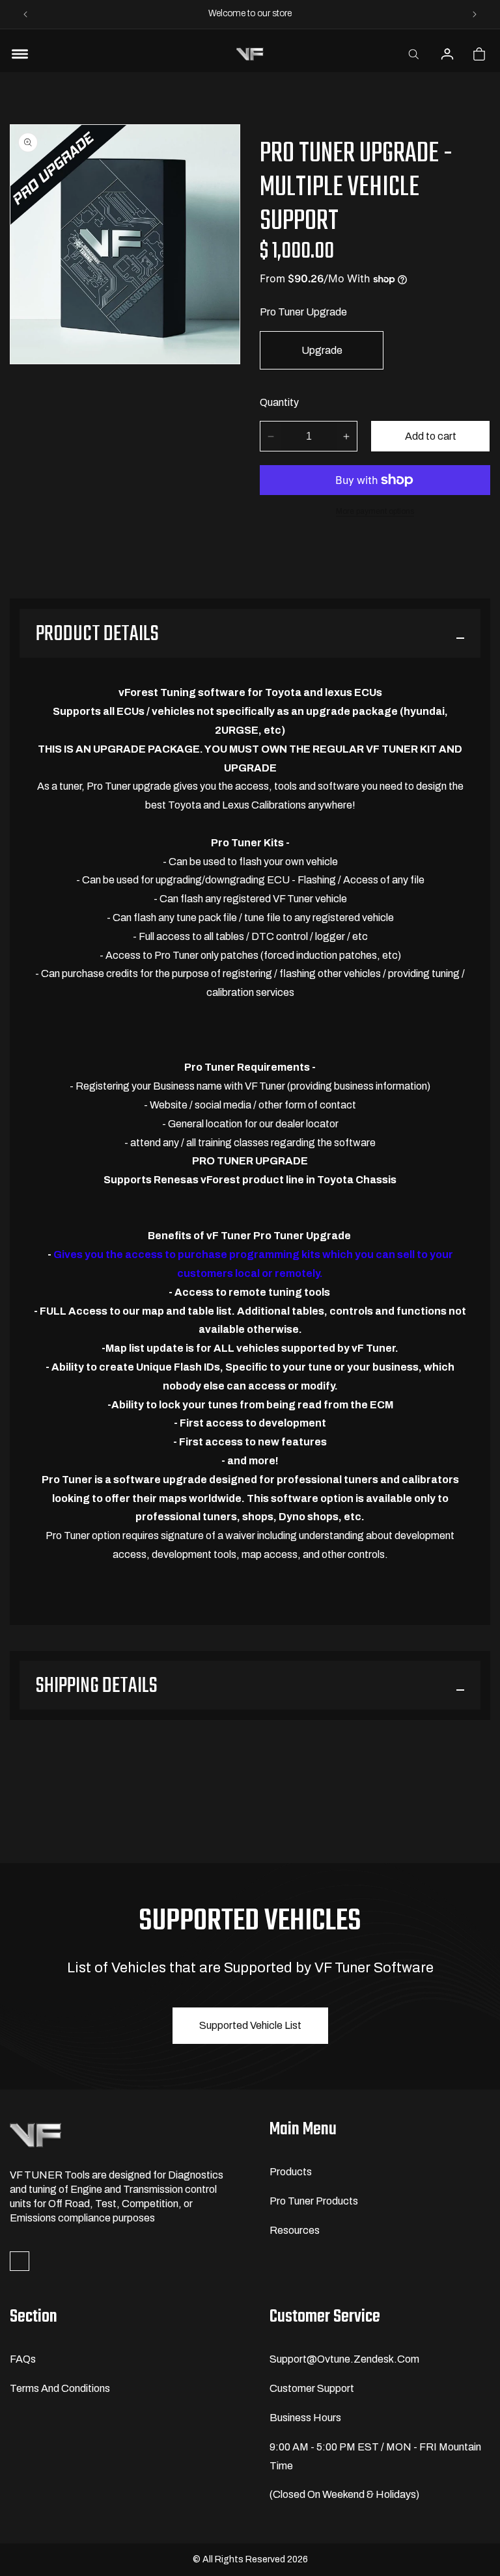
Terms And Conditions (60, 2388)
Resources (295, 2230)
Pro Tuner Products (314, 2201)
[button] (413, 54)
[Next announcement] (475, 14)
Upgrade (322, 350)
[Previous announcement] (25, 14)
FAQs (23, 2359)
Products (291, 2172)
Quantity (279, 402)
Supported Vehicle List (250, 2025)
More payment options (375, 511)
